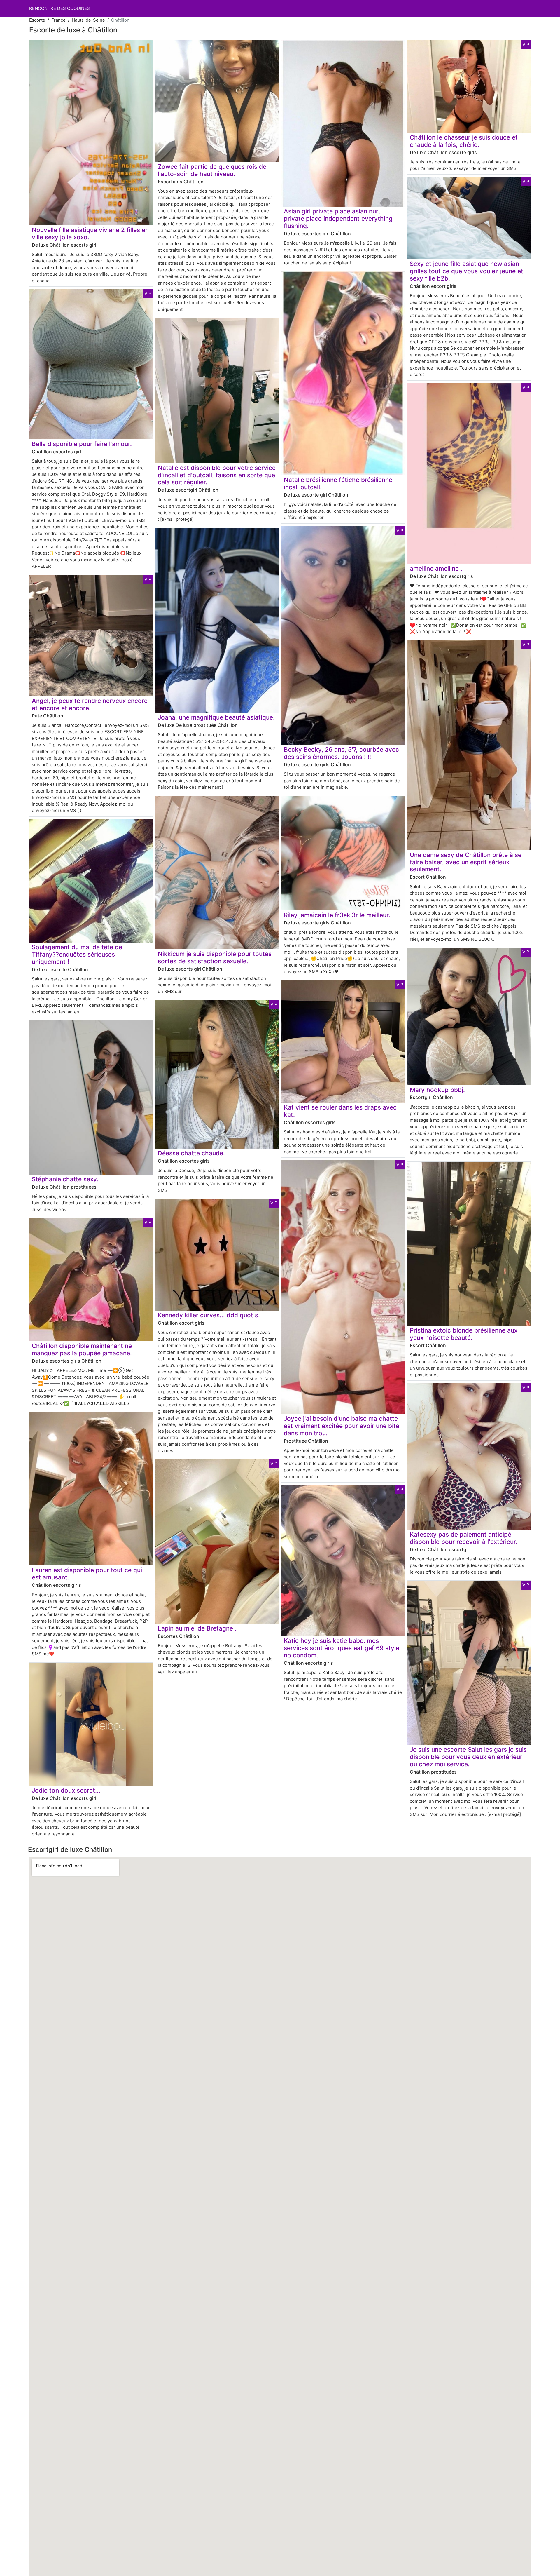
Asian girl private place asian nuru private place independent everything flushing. (338, 218)
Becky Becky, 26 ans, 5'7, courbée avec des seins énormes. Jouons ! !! (341, 753)
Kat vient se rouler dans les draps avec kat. (340, 1111)
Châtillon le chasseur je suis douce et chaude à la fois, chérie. (464, 141)
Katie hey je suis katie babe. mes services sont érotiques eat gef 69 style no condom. (342, 1648)
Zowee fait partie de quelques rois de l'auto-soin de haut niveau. (212, 170)
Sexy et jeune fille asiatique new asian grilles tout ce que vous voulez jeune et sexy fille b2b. (467, 271)
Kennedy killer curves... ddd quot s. (209, 1315)
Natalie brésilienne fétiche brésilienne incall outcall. (338, 483)
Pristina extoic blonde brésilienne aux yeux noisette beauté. (464, 1334)
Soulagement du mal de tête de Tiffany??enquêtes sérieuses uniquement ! (77, 954)
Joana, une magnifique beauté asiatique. (216, 717)
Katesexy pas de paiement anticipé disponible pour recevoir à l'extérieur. (464, 1538)
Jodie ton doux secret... (66, 1790)
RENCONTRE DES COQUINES (60, 8)
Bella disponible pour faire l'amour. (82, 444)
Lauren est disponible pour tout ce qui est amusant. (87, 1574)
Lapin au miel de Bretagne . (197, 1628)
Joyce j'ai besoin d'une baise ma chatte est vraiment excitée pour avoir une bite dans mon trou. (342, 1426)
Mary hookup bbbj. (437, 1090)
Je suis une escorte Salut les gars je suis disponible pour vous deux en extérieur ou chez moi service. (468, 1757)
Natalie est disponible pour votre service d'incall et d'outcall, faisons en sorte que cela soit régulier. (217, 475)
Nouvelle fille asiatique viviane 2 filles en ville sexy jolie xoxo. (90, 234)
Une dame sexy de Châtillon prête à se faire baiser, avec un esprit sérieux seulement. (466, 862)
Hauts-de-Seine (88, 20)
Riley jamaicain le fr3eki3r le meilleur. (337, 915)
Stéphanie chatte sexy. (65, 1179)
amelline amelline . (436, 568)
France (58, 20)
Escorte (37, 20)
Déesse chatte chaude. (191, 1153)
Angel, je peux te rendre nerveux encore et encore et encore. (90, 704)
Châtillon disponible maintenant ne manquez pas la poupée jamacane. (82, 1349)
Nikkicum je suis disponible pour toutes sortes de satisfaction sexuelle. (215, 957)
